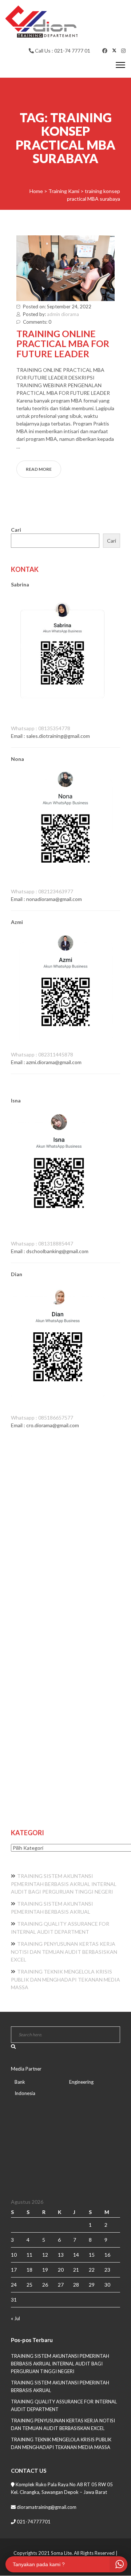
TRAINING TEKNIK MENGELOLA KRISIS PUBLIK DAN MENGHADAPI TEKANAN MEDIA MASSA (65, 1979)
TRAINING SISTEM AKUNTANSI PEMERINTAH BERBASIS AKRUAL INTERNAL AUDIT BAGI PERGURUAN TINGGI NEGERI (64, 1884)
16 (107, 2255)
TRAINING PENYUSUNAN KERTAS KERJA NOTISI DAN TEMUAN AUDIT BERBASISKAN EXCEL (64, 1952)
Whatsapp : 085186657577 (42, 1418)
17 (14, 2270)
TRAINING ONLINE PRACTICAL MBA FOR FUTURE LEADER (63, 344)
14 (76, 2255)
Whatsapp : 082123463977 (42, 891)
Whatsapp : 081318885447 (42, 1243)
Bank (20, 2082)
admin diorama (63, 314)
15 (92, 2255)
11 (29, 2255)
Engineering (81, 2082)
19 (45, 2270)
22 (92, 2270)
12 (45, 2255)
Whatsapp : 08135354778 (41, 728)
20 (61, 2270)
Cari (16, 530)
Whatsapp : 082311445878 (42, 1054)
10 (14, 2255)
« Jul (15, 2318)
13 (61, 2255)
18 (29, 2270)
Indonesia (25, 2093)
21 (76, 2270)
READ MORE (39, 469)
